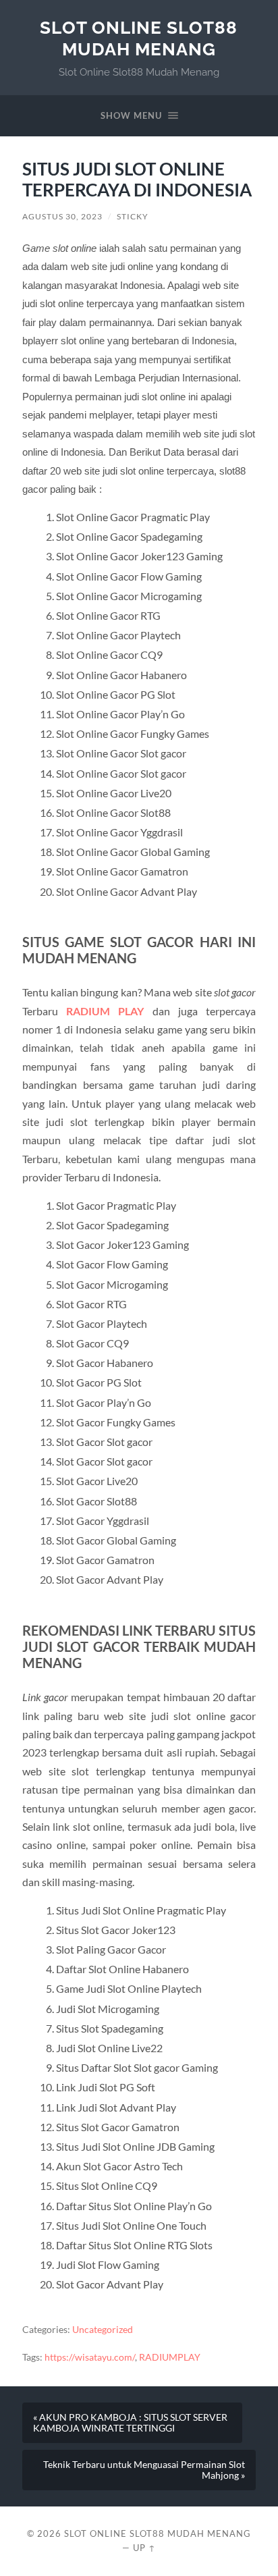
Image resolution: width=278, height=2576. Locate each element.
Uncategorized (103, 2330)
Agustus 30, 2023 (62, 216)
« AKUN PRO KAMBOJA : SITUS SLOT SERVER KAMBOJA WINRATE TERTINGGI (130, 2423)
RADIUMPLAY (170, 2357)
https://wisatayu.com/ (90, 2357)
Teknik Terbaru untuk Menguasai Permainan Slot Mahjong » (144, 2470)
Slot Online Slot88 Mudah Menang (139, 38)
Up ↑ (144, 2548)
